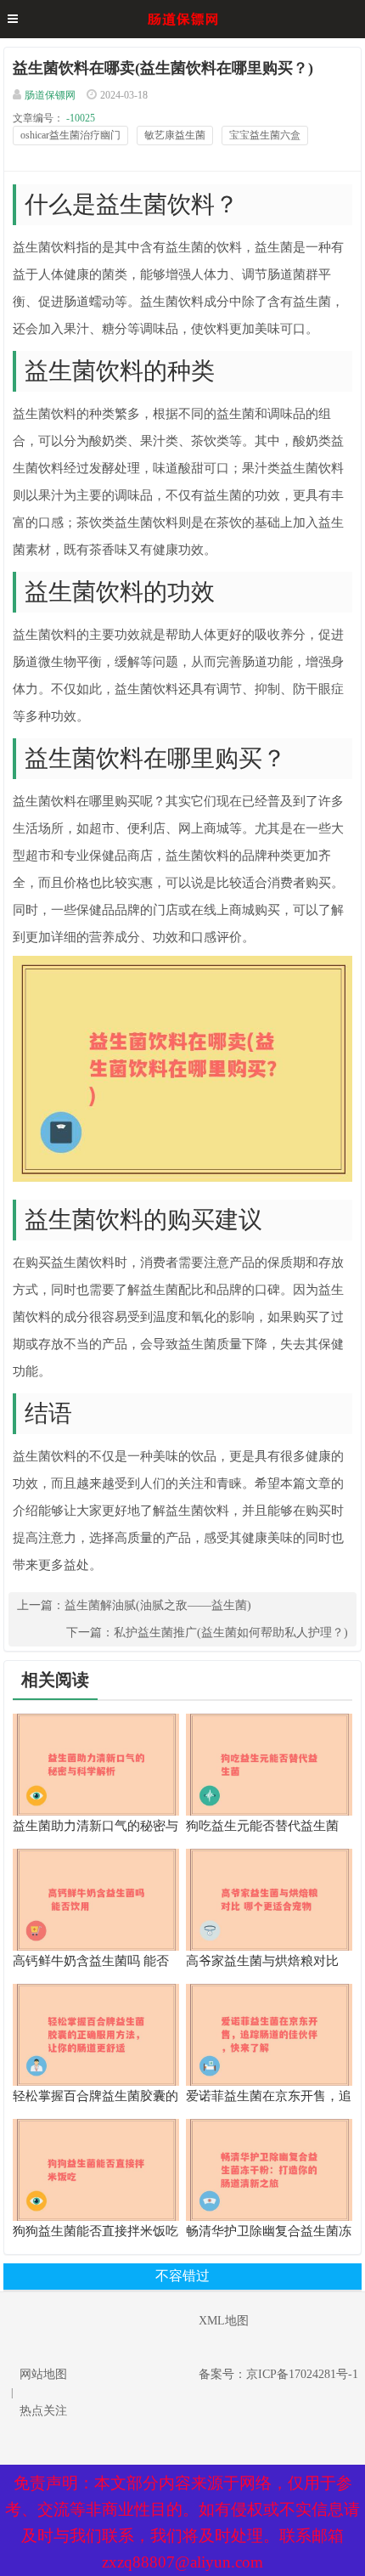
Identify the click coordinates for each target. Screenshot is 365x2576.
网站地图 (43, 2374)
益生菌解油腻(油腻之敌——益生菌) (158, 1605)
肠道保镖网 (50, 95)
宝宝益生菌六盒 (265, 135)
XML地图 (224, 2321)
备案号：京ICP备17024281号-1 (278, 2374)
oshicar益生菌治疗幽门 (70, 135)
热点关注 (43, 2411)
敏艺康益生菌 (175, 135)
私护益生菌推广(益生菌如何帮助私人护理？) (231, 1633)
